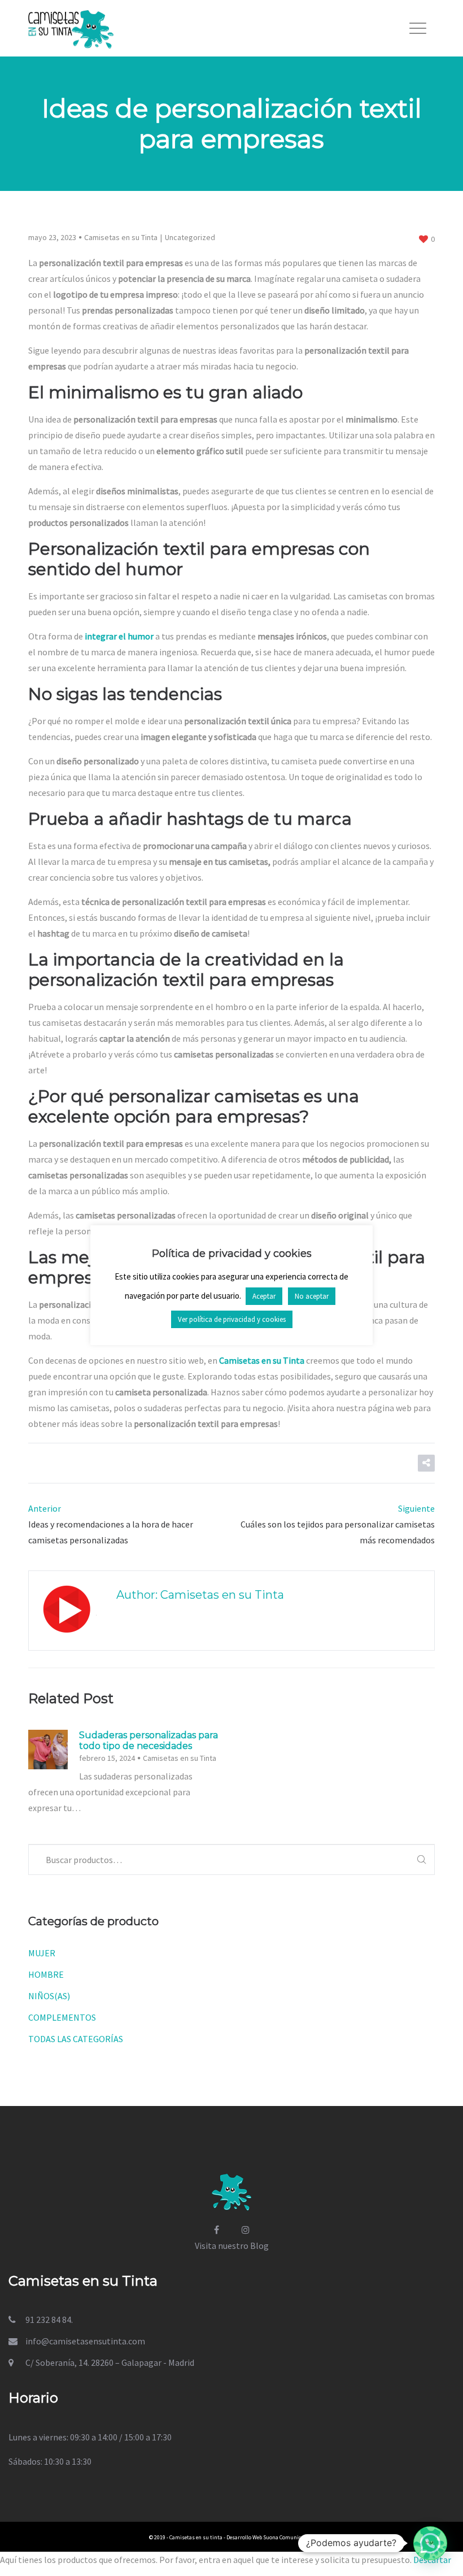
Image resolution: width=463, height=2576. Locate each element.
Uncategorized (190, 237)
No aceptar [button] (312, 1296)
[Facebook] (217, 2230)
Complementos (62, 2017)
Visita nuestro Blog (232, 2246)
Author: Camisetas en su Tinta (200, 1595)
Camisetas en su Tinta (121, 237)
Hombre (46, 1974)
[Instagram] (246, 2230)
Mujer (42, 1953)
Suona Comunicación (289, 2537)
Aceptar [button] (264, 1296)
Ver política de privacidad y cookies (232, 1319)
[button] (430, 2543)
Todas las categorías (76, 2039)
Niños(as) (49, 1996)
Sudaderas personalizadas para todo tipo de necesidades (148, 1740)
